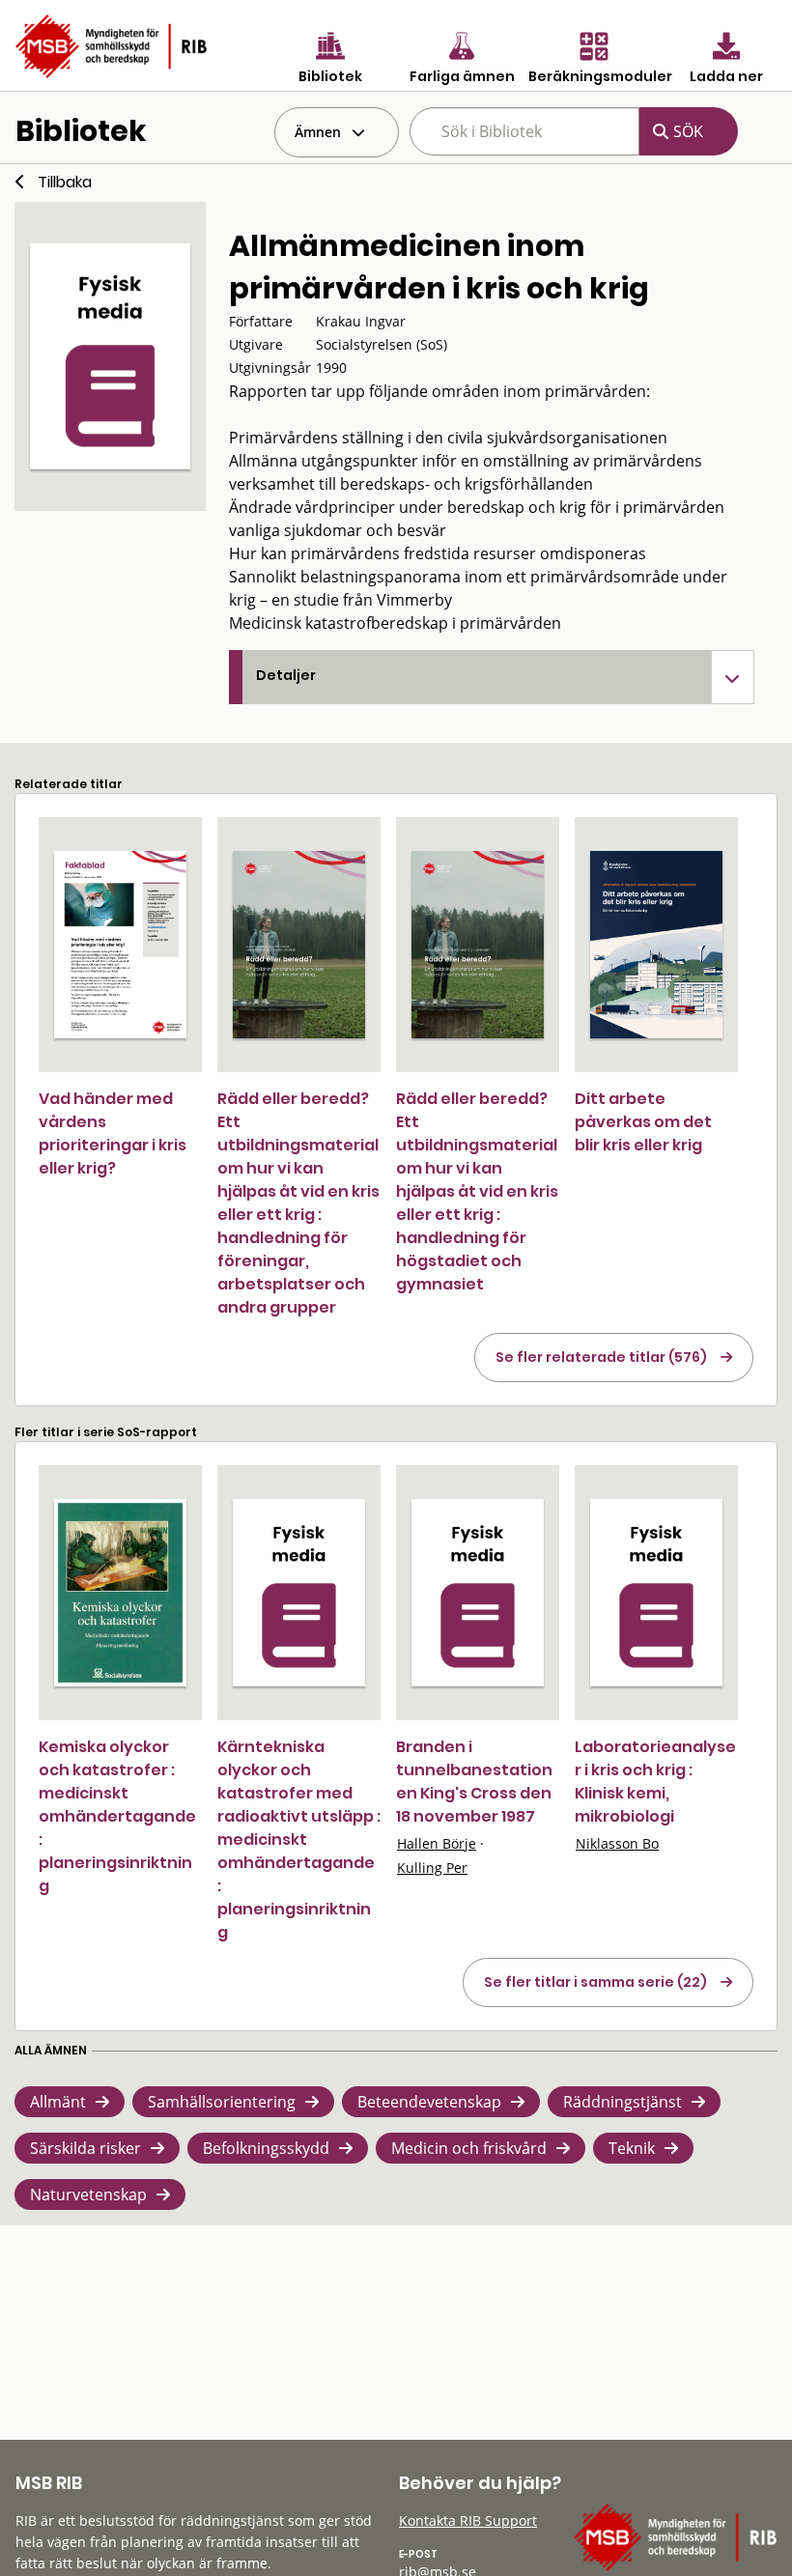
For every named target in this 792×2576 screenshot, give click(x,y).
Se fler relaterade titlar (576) (601, 1357)
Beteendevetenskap (429, 2102)
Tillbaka (65, 182)
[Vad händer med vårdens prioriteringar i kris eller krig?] (120, 945)
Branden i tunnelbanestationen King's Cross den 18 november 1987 (474, 1782)
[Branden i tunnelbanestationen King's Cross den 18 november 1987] (478, 1593)
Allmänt (58, 2102)
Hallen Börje (437, 1843)
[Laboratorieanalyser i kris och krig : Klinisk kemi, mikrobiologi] (656, 1593)
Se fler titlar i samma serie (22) (595, 1982)
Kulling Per (432, 1868)
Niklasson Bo (617, 1843)
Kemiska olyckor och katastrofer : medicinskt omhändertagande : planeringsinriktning (117, 1816)
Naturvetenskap (88, 2194)
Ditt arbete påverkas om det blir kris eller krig (643, 1122)
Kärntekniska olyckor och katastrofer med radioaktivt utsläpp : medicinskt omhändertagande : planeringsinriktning (299, 1840)
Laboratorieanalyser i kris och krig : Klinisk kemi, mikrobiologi (655, 1782)
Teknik (632, 2148)
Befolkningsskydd (266, 2148)
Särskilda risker (85, 2148)
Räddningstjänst (622, 2102)
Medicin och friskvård (469, 2148)
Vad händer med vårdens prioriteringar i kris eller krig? (113, 1133)
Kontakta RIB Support (468, 2520)
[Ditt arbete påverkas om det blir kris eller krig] (656, 945)
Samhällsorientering (222, 2102)
